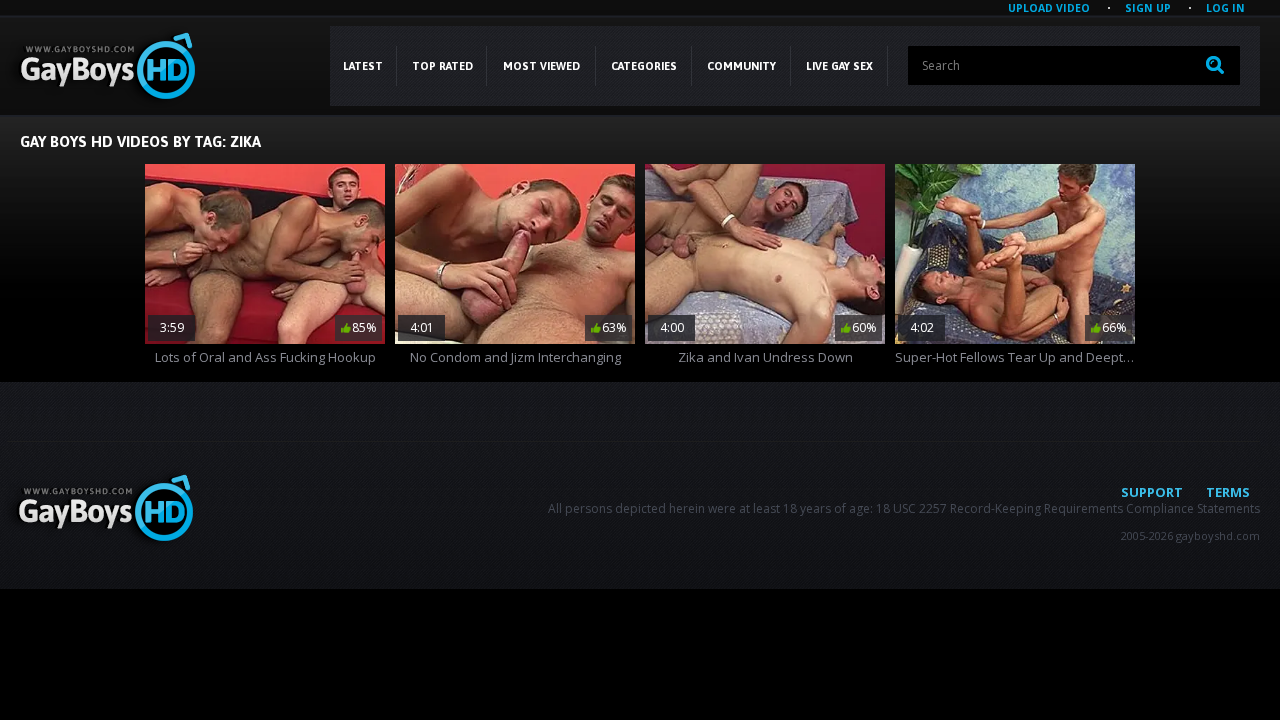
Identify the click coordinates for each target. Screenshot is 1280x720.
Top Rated (442, 66)
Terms (1228, 492)
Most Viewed (541, 66)
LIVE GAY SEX (839, 66)
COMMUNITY (741, 66)
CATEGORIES (644, 66)
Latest (363, 66)
